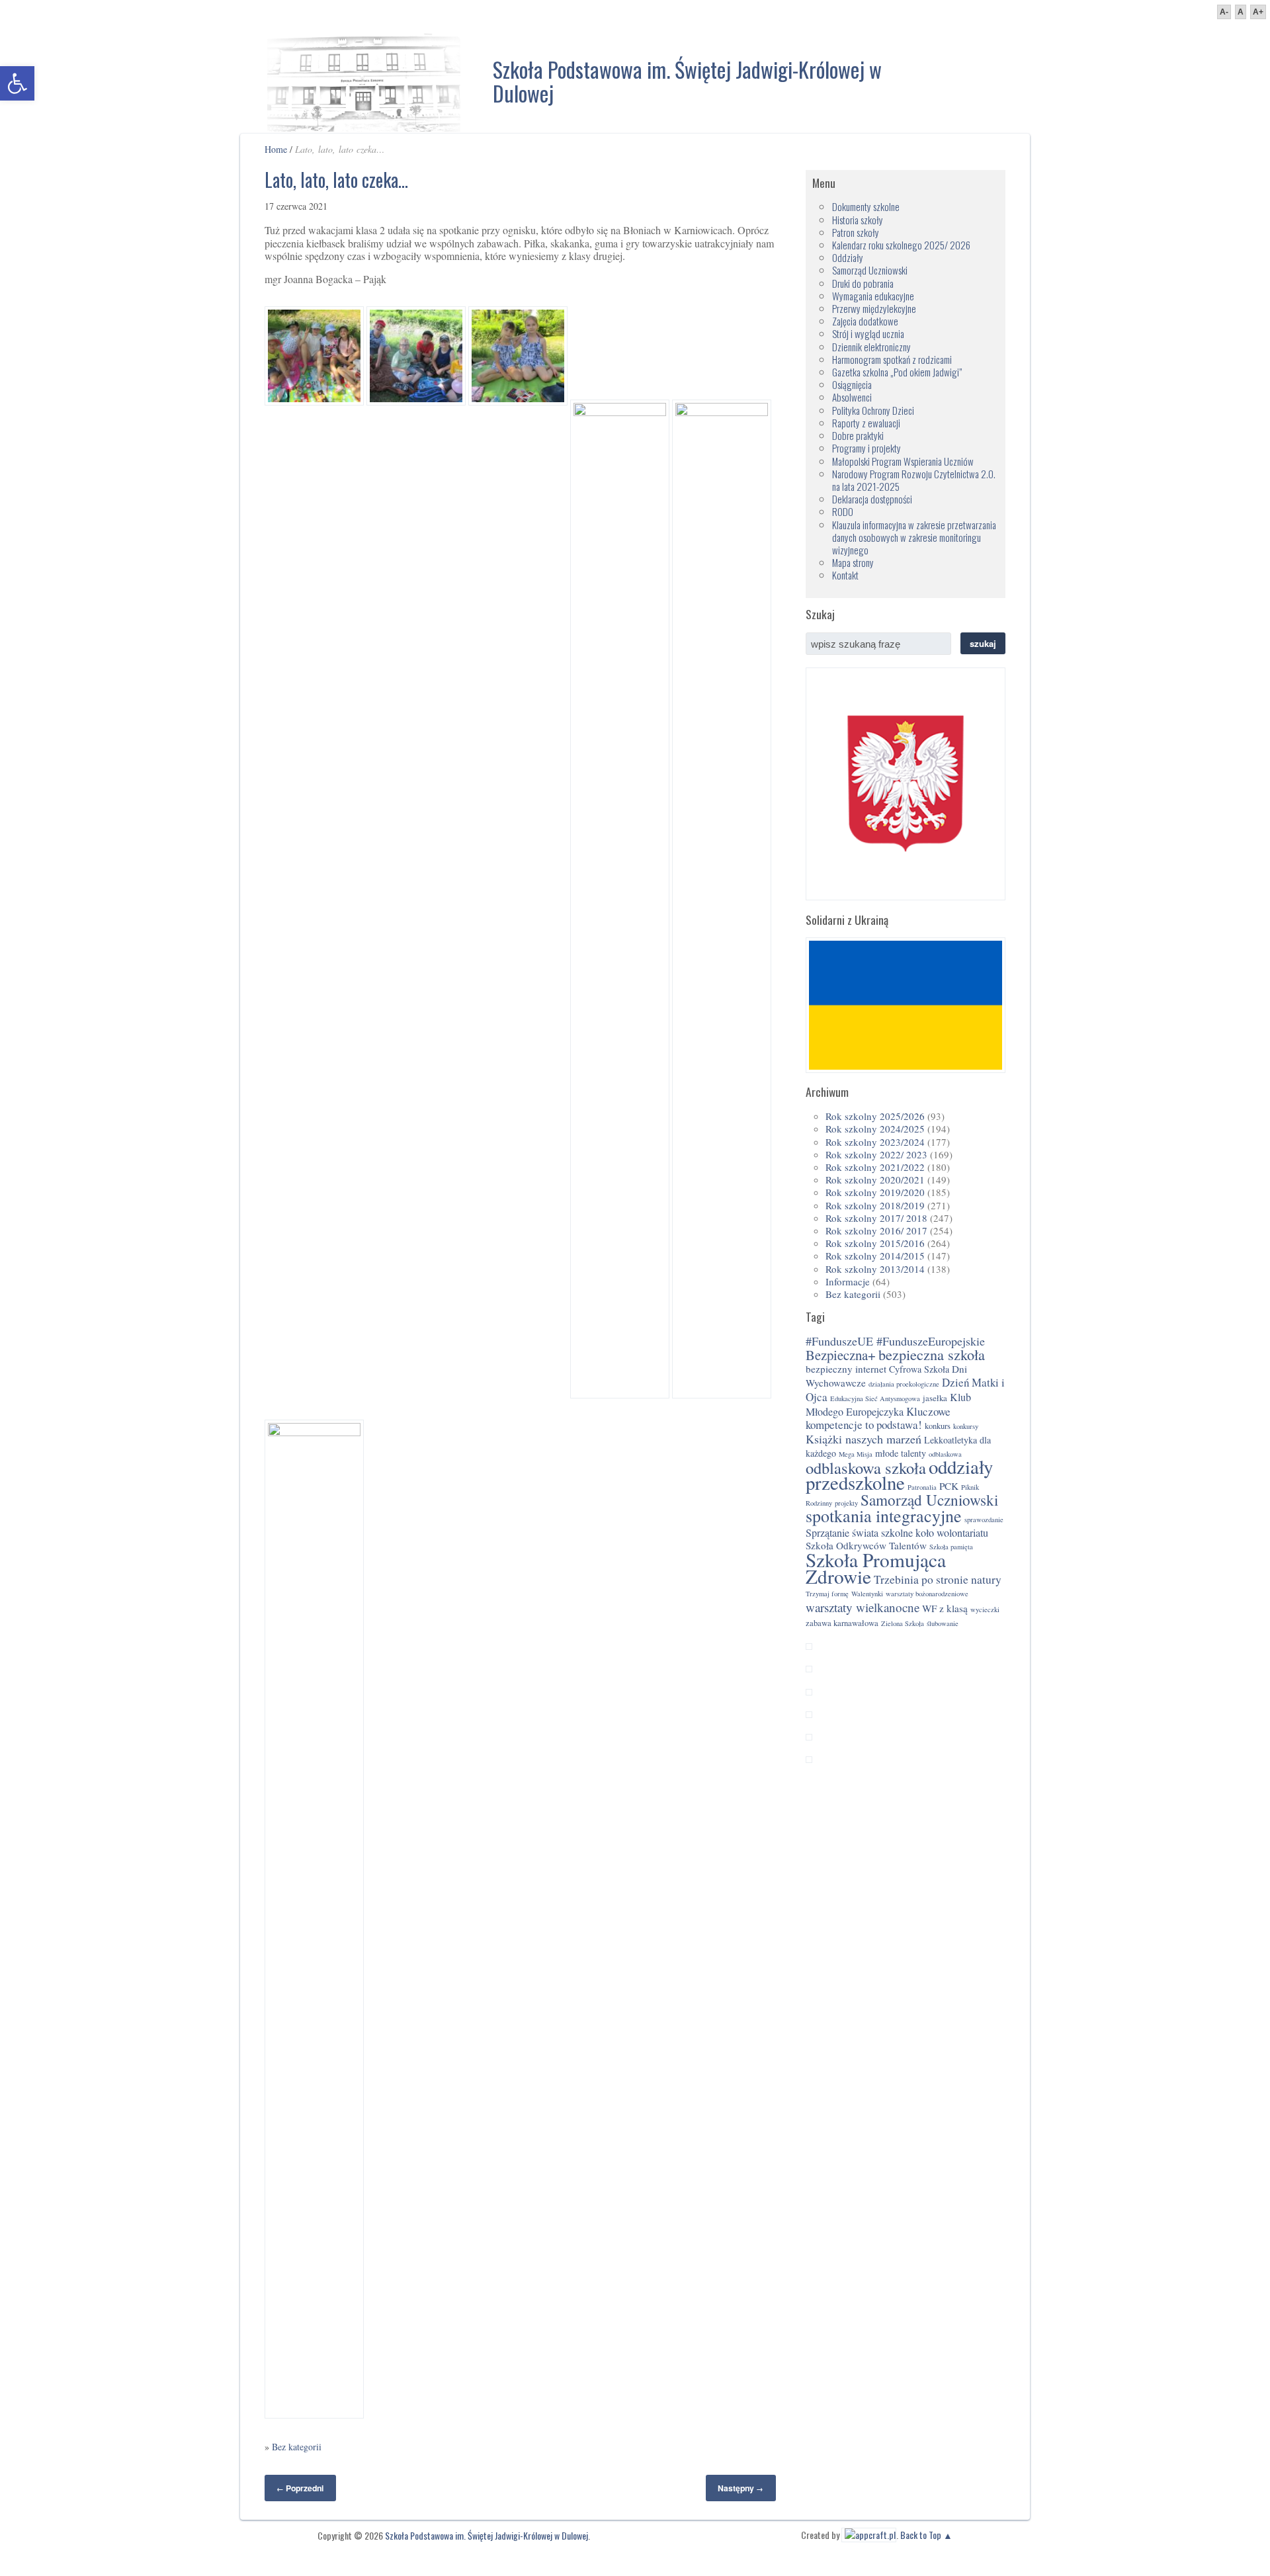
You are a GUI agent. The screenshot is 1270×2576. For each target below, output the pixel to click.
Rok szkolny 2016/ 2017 (876, 1230)
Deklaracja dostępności (872, 499)
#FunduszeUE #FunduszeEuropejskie (895, 1341)
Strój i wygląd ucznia (868, 333)
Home (276, 149)
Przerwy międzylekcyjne (874, 308)
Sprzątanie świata (842, 1533)
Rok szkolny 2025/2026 (875, 1116)
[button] (17, 83)
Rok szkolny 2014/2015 (875, 1256)
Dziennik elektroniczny (871, 347)
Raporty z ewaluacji (866, 423)
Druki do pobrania (863, 283)
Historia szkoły (858, 220)
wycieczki (985, 1610)
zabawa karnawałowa (842, 1623)
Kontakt (845, 575)
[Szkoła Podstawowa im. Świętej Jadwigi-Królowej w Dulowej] (364, 79)
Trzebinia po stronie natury (938, 1579)
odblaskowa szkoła (866, 1468)
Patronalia (922, 1487)
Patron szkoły (856, 232)
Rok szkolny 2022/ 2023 (876, 1154)
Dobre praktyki (858, 435)
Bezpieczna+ (841, 1355)
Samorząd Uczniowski (870, 270)
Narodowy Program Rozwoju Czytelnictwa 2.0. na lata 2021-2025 (914, 480)
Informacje (848, 1281)
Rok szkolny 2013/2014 (875, 1269)
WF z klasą (945, 1608)
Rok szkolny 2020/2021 (875, 1180)
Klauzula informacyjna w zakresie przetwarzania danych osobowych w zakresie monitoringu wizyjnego (914, 537)
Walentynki (867, 1594)
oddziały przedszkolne (899, 1475)
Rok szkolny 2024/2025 (875, 1129)
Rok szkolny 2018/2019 (875, 1205)
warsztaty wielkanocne (863, 1607)
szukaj (983, 643)
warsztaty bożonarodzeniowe (927, 1594)
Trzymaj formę (827, 1594)
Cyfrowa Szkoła (919, 1369)
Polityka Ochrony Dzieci (873, 410)
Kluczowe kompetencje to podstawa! (878, 1418)
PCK (949, 1486)
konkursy (966, 1426)
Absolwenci (852, 397)
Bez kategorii (297, 2447)
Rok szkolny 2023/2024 (875, 1142)
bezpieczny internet (846, 1369)
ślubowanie (943, 1623)
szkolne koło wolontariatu (935, 1533)
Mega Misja (856, 1454)
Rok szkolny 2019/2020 (875, 1192)
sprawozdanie (984, 1520)
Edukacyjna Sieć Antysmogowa (875, 1398)
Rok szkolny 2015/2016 (875, 1243)
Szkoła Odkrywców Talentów (866, 1545)
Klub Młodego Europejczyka (888, 1404)
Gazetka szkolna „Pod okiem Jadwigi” (897, 372)
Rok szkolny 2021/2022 (875, 1167)
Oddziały (848, 257)
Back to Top (921, 2535)
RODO (843, 511)
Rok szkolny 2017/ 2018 (876, 1218)
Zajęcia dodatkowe (865, 321)
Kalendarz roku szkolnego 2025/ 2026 (901, 245)
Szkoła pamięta (951, 1547)
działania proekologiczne (904, 1384)
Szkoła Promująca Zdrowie (876, 1568)
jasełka (935, 1398)
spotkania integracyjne (884, 1516)
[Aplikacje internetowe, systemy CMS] (869, 2535)
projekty (846, 1503)
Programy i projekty (867, 448)
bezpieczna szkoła (932, 1354)
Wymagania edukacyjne (873, 296)
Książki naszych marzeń (864, 1439)
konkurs (938, 1426)
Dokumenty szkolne (866, 206)
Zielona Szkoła (903, 1623)
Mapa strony (853, 562)
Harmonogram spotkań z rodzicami (892, 359)
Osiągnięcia (852, 384)
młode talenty (901, 1453)
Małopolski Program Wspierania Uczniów (903, 461)
